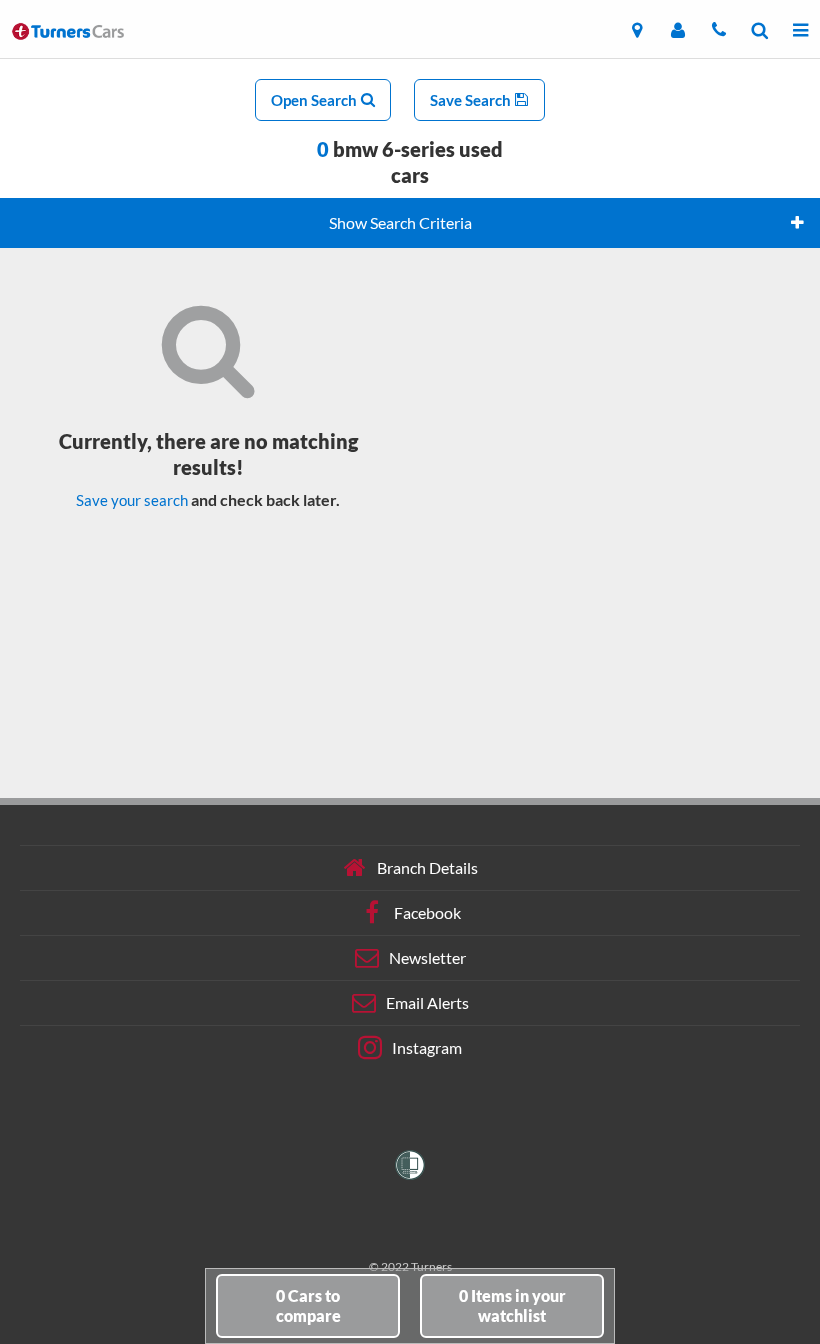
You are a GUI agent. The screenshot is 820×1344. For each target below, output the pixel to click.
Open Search (315, 100)
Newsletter (427, 957)
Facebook (427, 912)
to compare (308, 1305)
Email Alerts (427, 1002)
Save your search (132, 500)
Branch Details (427, 867)
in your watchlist (512, 1305)
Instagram (427, 1047)
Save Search (472, 100)
